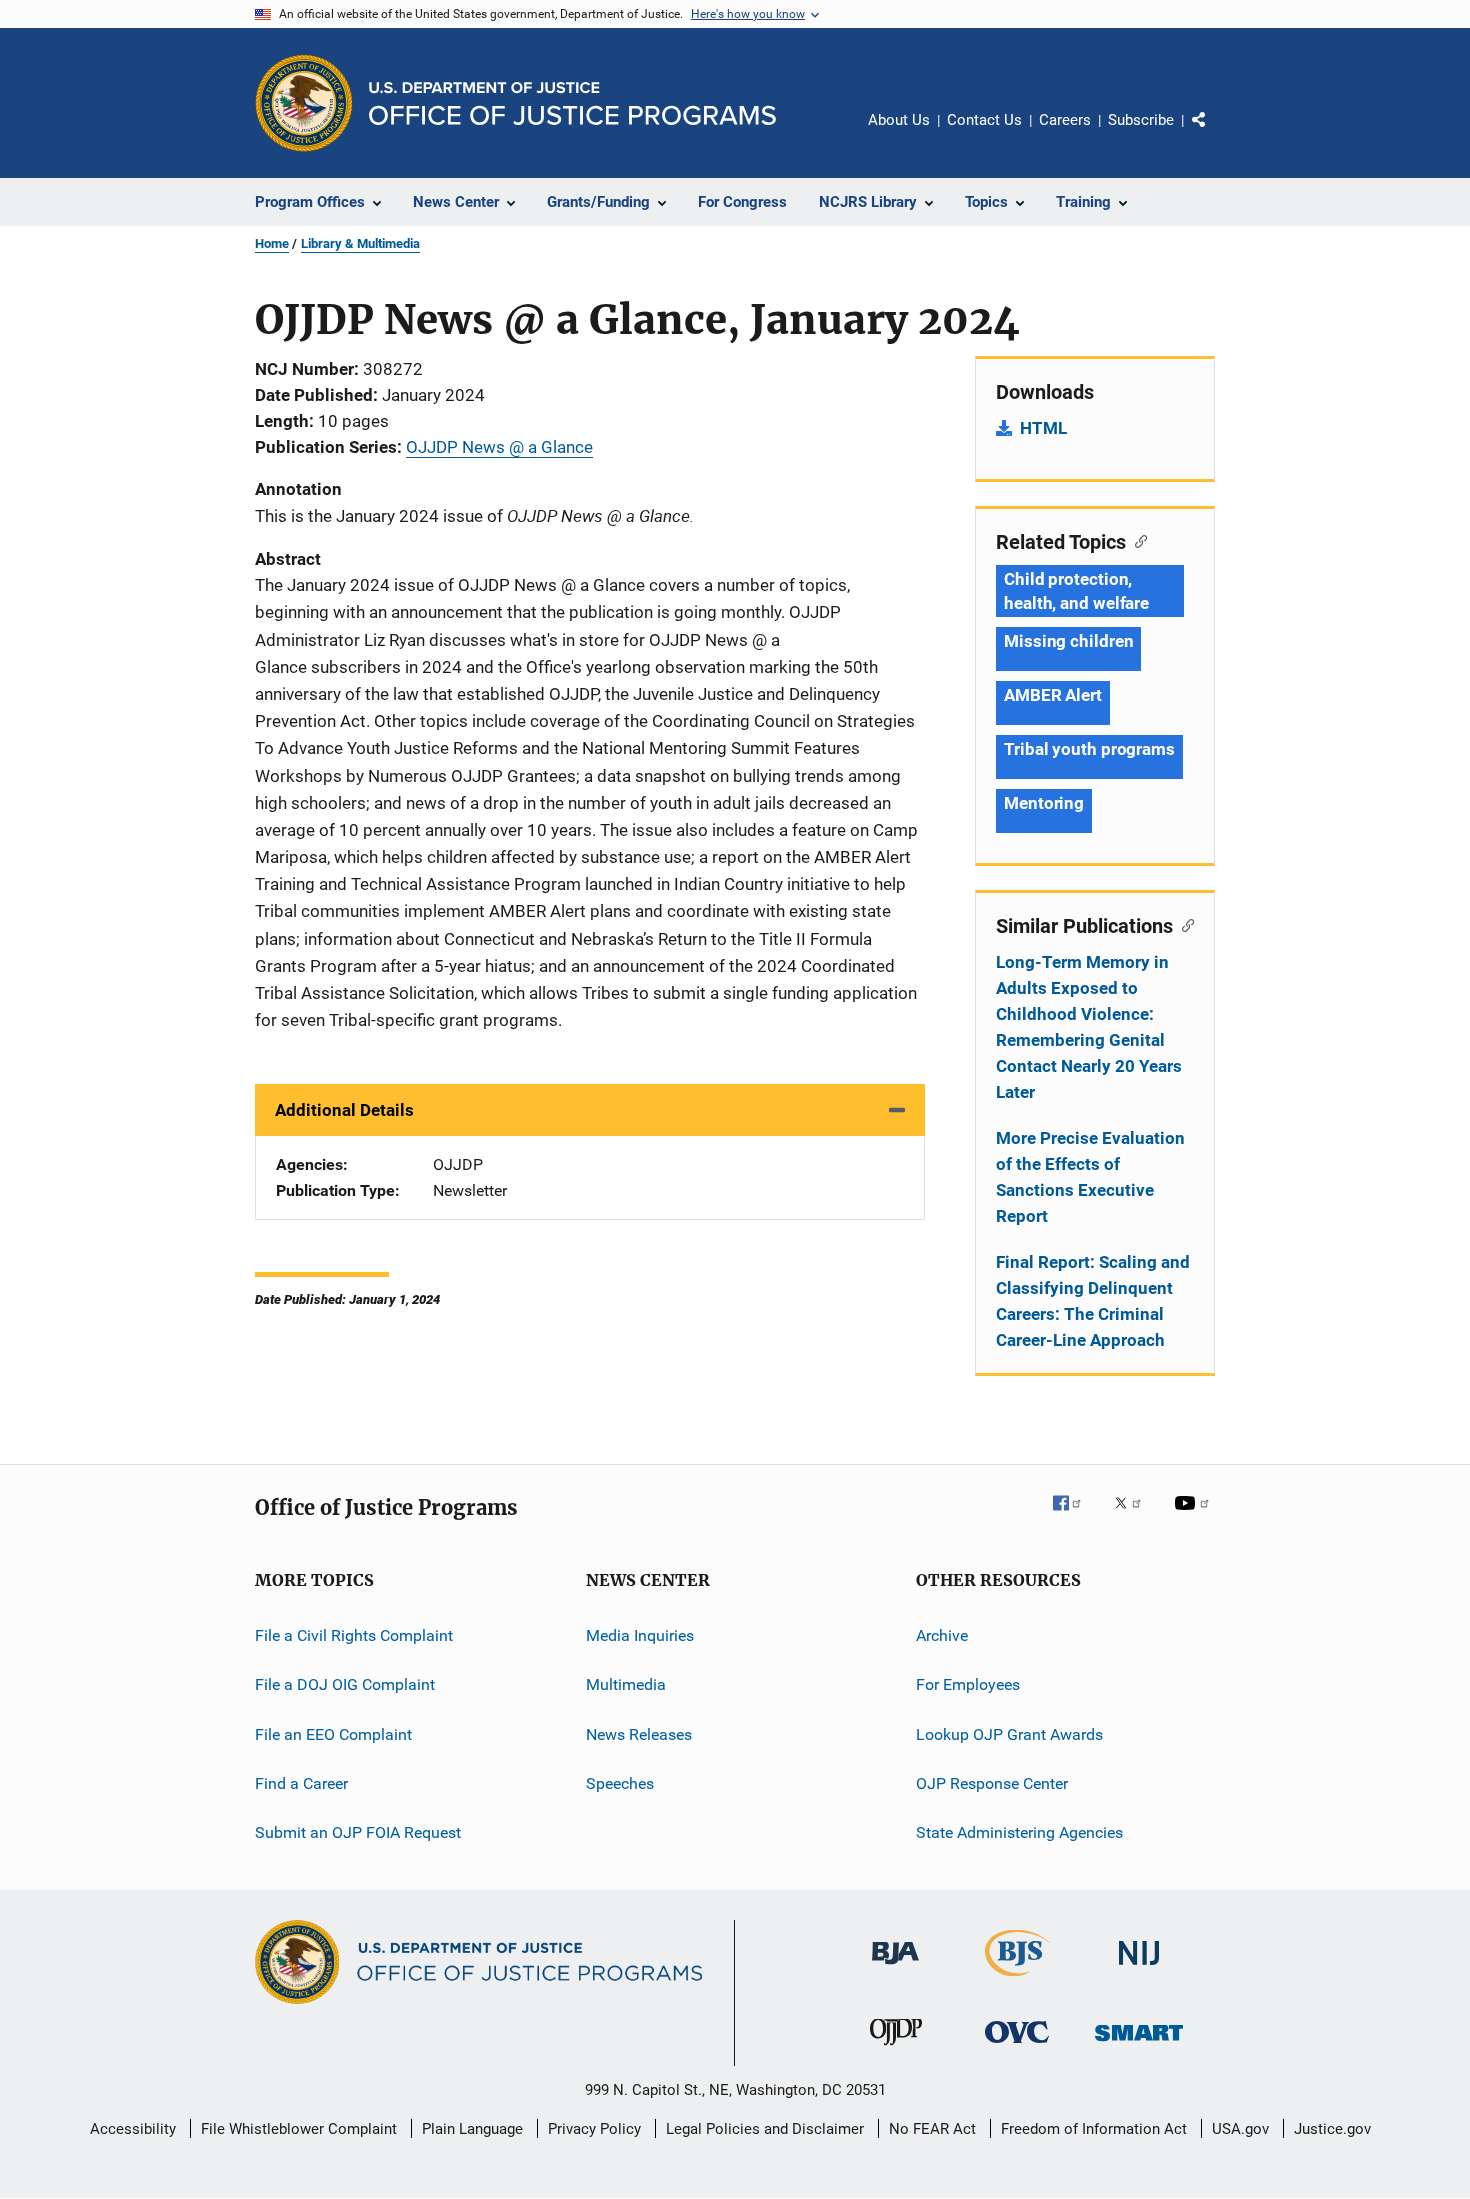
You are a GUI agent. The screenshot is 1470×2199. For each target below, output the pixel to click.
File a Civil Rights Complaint (354, 1635)
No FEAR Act (932, 2129)
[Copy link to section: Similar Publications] (1183, 924)
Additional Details (344, 1110)
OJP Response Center (992, 1783)
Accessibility (133, 2129)
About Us (899, 120)
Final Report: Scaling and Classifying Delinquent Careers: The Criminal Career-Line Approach (1093, 1301)
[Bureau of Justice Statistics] (1017, 1980)
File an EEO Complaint (333, 1734)
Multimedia (626, 1684)
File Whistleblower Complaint (299, 2129)
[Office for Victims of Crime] (1017, 2046)
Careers (1065, 120)
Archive (942, 1635)
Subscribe (1141, 120)
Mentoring (1044, 803)
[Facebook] (1075, 1517)
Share (1215, 134)
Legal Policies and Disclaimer (765, 2129)
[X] (1135, 1517)
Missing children (1068, 641)
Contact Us (984, 120)
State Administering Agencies (1019, 1832)
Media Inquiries (640, 1635)
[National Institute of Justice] (1139, 1968)
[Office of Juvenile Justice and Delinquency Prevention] (896, 2049)
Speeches (620, 1783)
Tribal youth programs (1089, 749)
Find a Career (301, 1783)
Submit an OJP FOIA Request (358, 1832)
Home (272, 243)
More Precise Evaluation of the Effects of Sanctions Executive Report (1090, 1177)
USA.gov (1240, 2129)
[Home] (572, 103)
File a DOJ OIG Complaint (345, 1684)
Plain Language (472, 2129)
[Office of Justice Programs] (304, 103)
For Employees (968, 1684)
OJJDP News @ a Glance (499, 447)
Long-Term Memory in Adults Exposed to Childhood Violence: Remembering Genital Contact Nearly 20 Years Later (1089, 1027)
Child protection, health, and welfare (1076, 591)
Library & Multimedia (360, 243)
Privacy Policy (594, 2129)
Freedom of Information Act (1094, 2129)
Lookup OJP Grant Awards (1009, 1734)
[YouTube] (1195, 1517)
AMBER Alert (1053, 695)
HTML (1043, 428)
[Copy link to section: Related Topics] (1136, 540)
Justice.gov (1332, 2129)
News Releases (639, 1734)
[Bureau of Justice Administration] (895, 1968)
